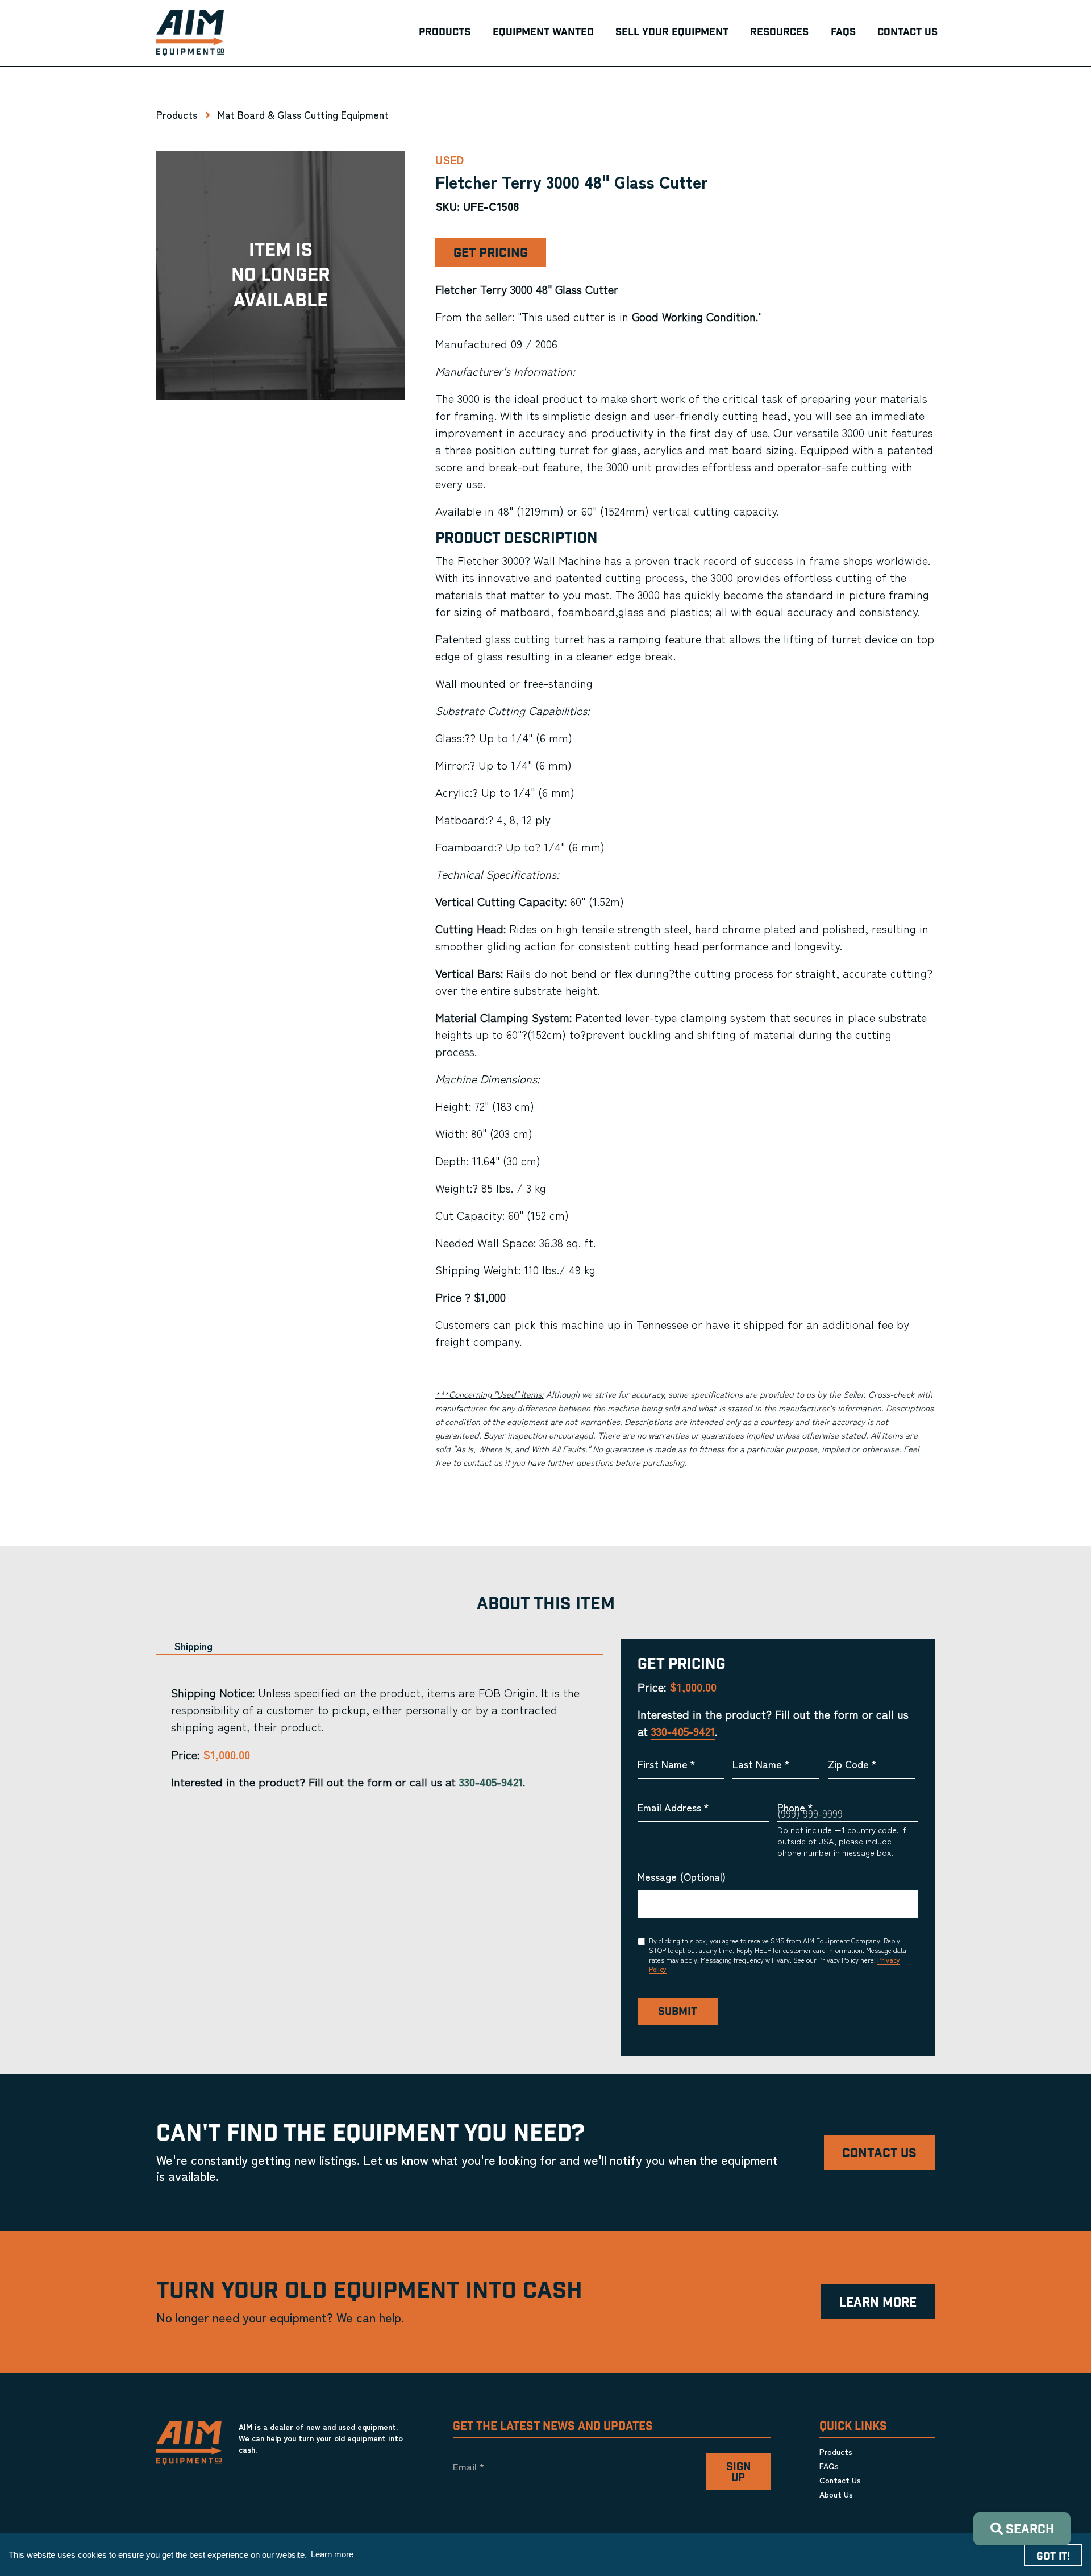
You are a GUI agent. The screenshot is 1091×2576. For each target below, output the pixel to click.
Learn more (332, 2554)
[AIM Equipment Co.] (190, 33)
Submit (678, 2012)
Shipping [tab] (193, 1646)
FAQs (829, 2466)
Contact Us (879, 2153)
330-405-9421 (491, 1782)
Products (177, 114)
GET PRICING (491, 253)
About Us (836, 2494)
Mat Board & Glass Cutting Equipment (303, 114)
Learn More (878, 2303)
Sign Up (738, 2473)
